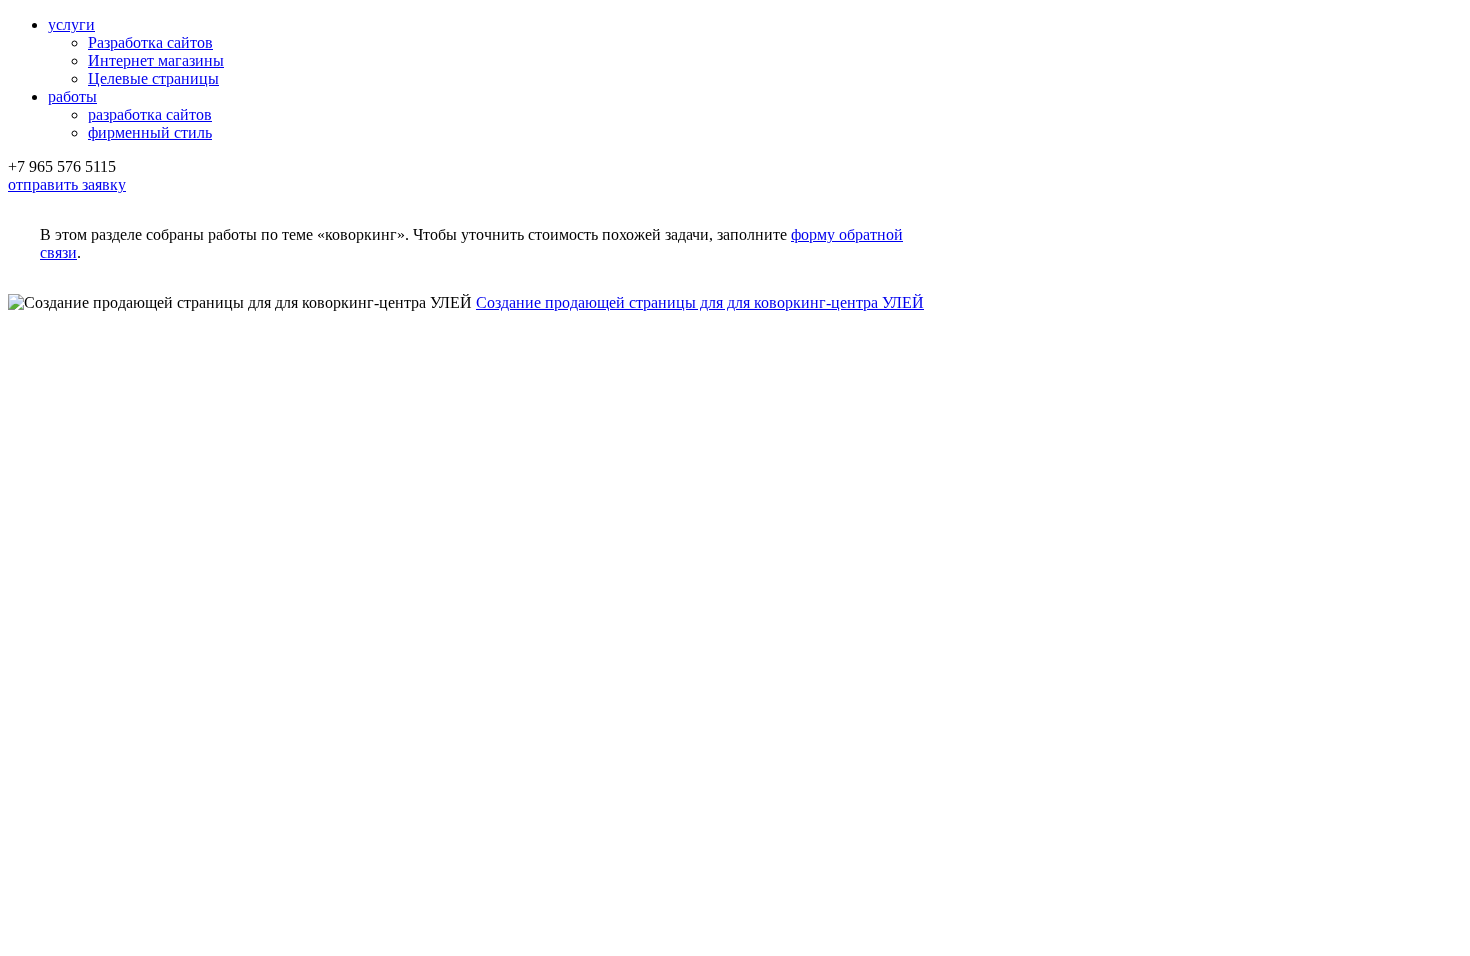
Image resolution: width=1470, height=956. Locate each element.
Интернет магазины (156, 60)
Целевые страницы (153, 78)
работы (72, 96)
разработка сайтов (150, 114)
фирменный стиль (150, 132)
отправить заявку (67, 184)
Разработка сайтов (150, 42)
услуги (71, 24)
